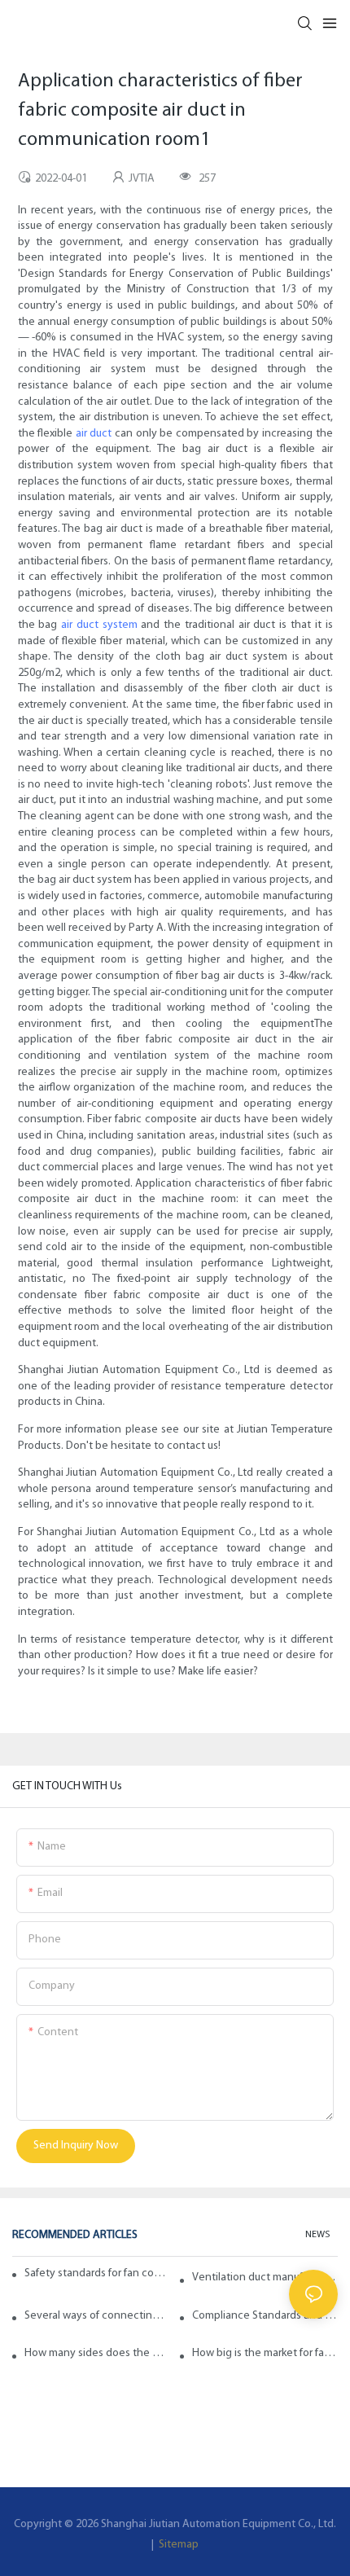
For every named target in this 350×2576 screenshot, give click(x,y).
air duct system (99, 625)
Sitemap (177, 2545)
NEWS (317, 2235)
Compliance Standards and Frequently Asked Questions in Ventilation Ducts (265, 2316)
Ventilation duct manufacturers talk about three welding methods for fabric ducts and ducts (265, 2278)
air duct (94, 434)
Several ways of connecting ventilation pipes (97, 2316)
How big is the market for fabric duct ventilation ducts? (265, 2353)
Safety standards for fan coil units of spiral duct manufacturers (96, 2273)
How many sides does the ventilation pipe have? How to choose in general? (97, 2353)
